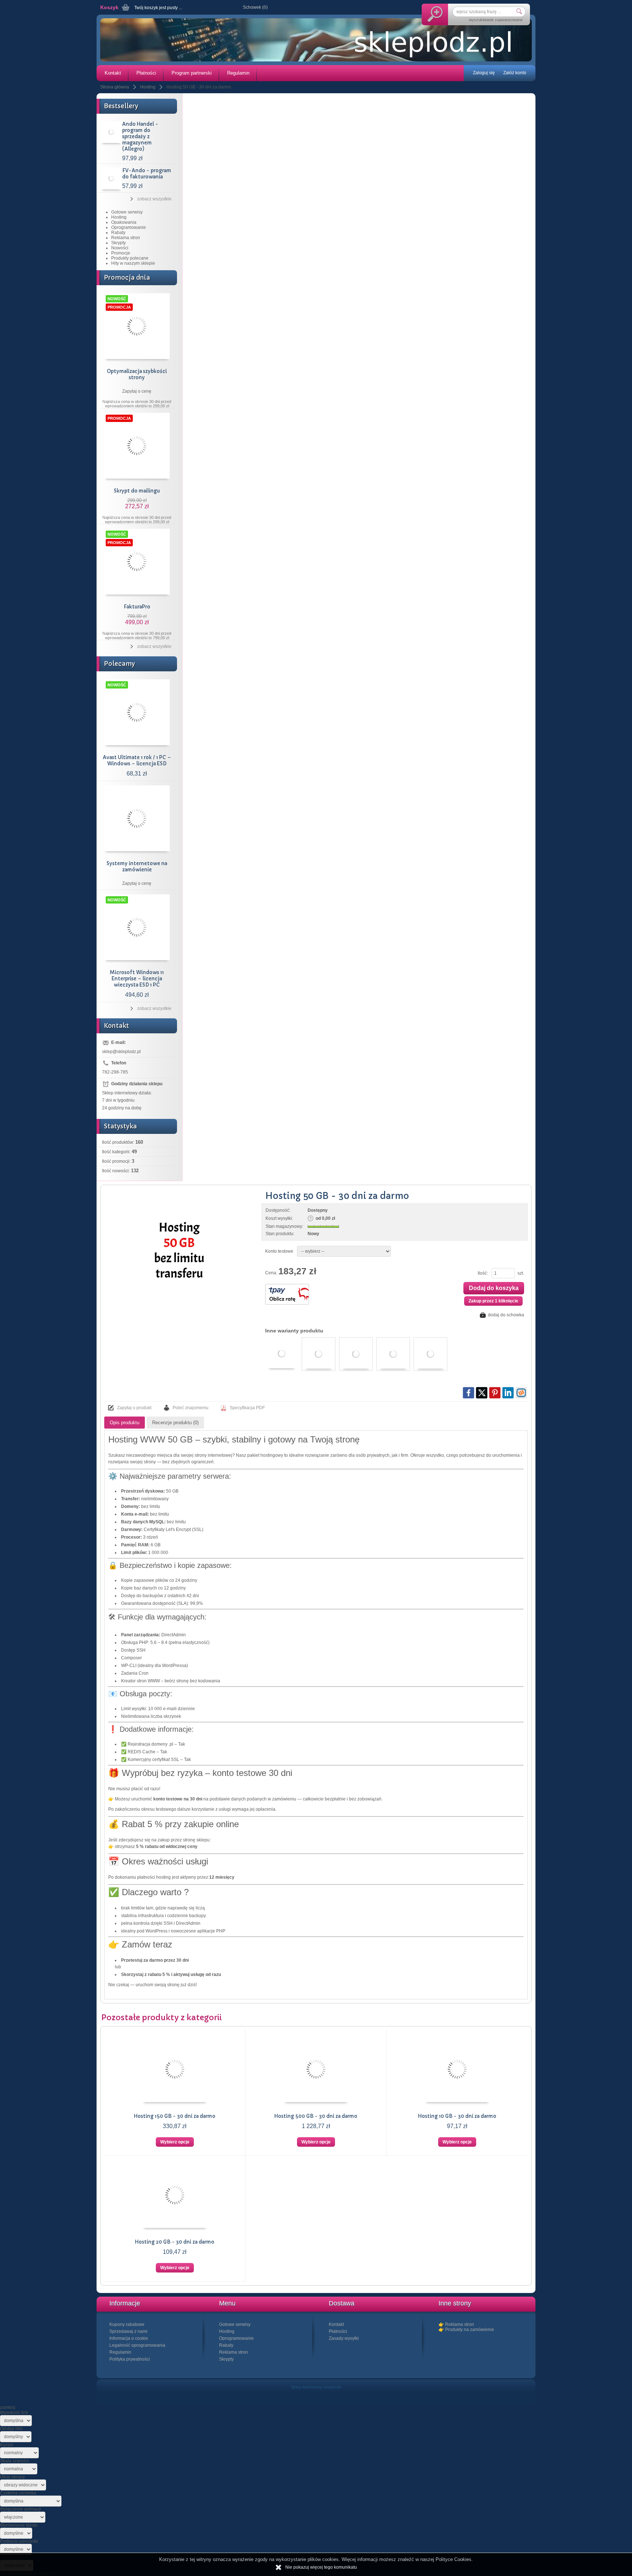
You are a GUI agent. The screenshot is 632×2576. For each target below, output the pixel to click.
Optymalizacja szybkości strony (137, 374)
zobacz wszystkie (154, 199)
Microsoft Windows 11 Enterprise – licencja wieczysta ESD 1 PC (137, 979)
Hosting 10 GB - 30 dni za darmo (457, 2116)
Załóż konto (515, 73)
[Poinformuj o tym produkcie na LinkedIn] (508, 1393)
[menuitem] (112, 73)
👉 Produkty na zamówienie (466, 2330)
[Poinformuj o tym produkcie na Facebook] (469, 1393)
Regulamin (238, 73)
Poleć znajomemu (191, 1408)
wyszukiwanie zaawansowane (496, 20)
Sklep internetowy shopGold (316, 2387)
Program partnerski (192, 73)
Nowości (120, 248)
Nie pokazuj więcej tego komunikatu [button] (321, 2567)
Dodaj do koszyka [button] (494, 1288)
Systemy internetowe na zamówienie (137, 867)
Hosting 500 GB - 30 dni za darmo (316, 2116)
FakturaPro (137, 607)
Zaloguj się (484, 73)
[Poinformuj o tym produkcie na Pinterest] (495, 1393)
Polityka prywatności (130, 2359)
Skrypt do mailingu (137, 491)
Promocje (121, 253)
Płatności (146, 73)
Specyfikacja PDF (247, 1408)
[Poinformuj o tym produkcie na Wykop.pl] (521, 1393)
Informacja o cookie (129, 2338)
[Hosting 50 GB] (179, 1253)
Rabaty (118, 233)
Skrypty (118, 243)
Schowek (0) (255, 7)
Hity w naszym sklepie (133, 263)
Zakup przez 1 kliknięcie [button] (493, 1301)
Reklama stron (126, 238)
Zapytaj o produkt (134, 1408)
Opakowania (124, 222)
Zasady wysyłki (344, 2338)
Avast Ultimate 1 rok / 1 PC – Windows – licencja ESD (137, 761)
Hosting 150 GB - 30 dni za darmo (175, 2116)
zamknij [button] (8, 2407)
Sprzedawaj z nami (128, 2331)
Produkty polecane (130, 258)
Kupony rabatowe (127, 2324)
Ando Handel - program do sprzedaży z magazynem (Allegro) (140, 137)
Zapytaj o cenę (137, 391)
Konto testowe (279, 1251)
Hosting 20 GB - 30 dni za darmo (175, 2242)
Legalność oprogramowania (137, 2345)
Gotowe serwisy (127, 212)
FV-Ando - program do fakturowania (147, 174)
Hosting (119, 217)
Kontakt (113, 73)
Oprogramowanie (129, 227)
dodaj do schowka (506, 1315)
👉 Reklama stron (456, 2324)
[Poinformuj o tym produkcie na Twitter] (482, 1393)
